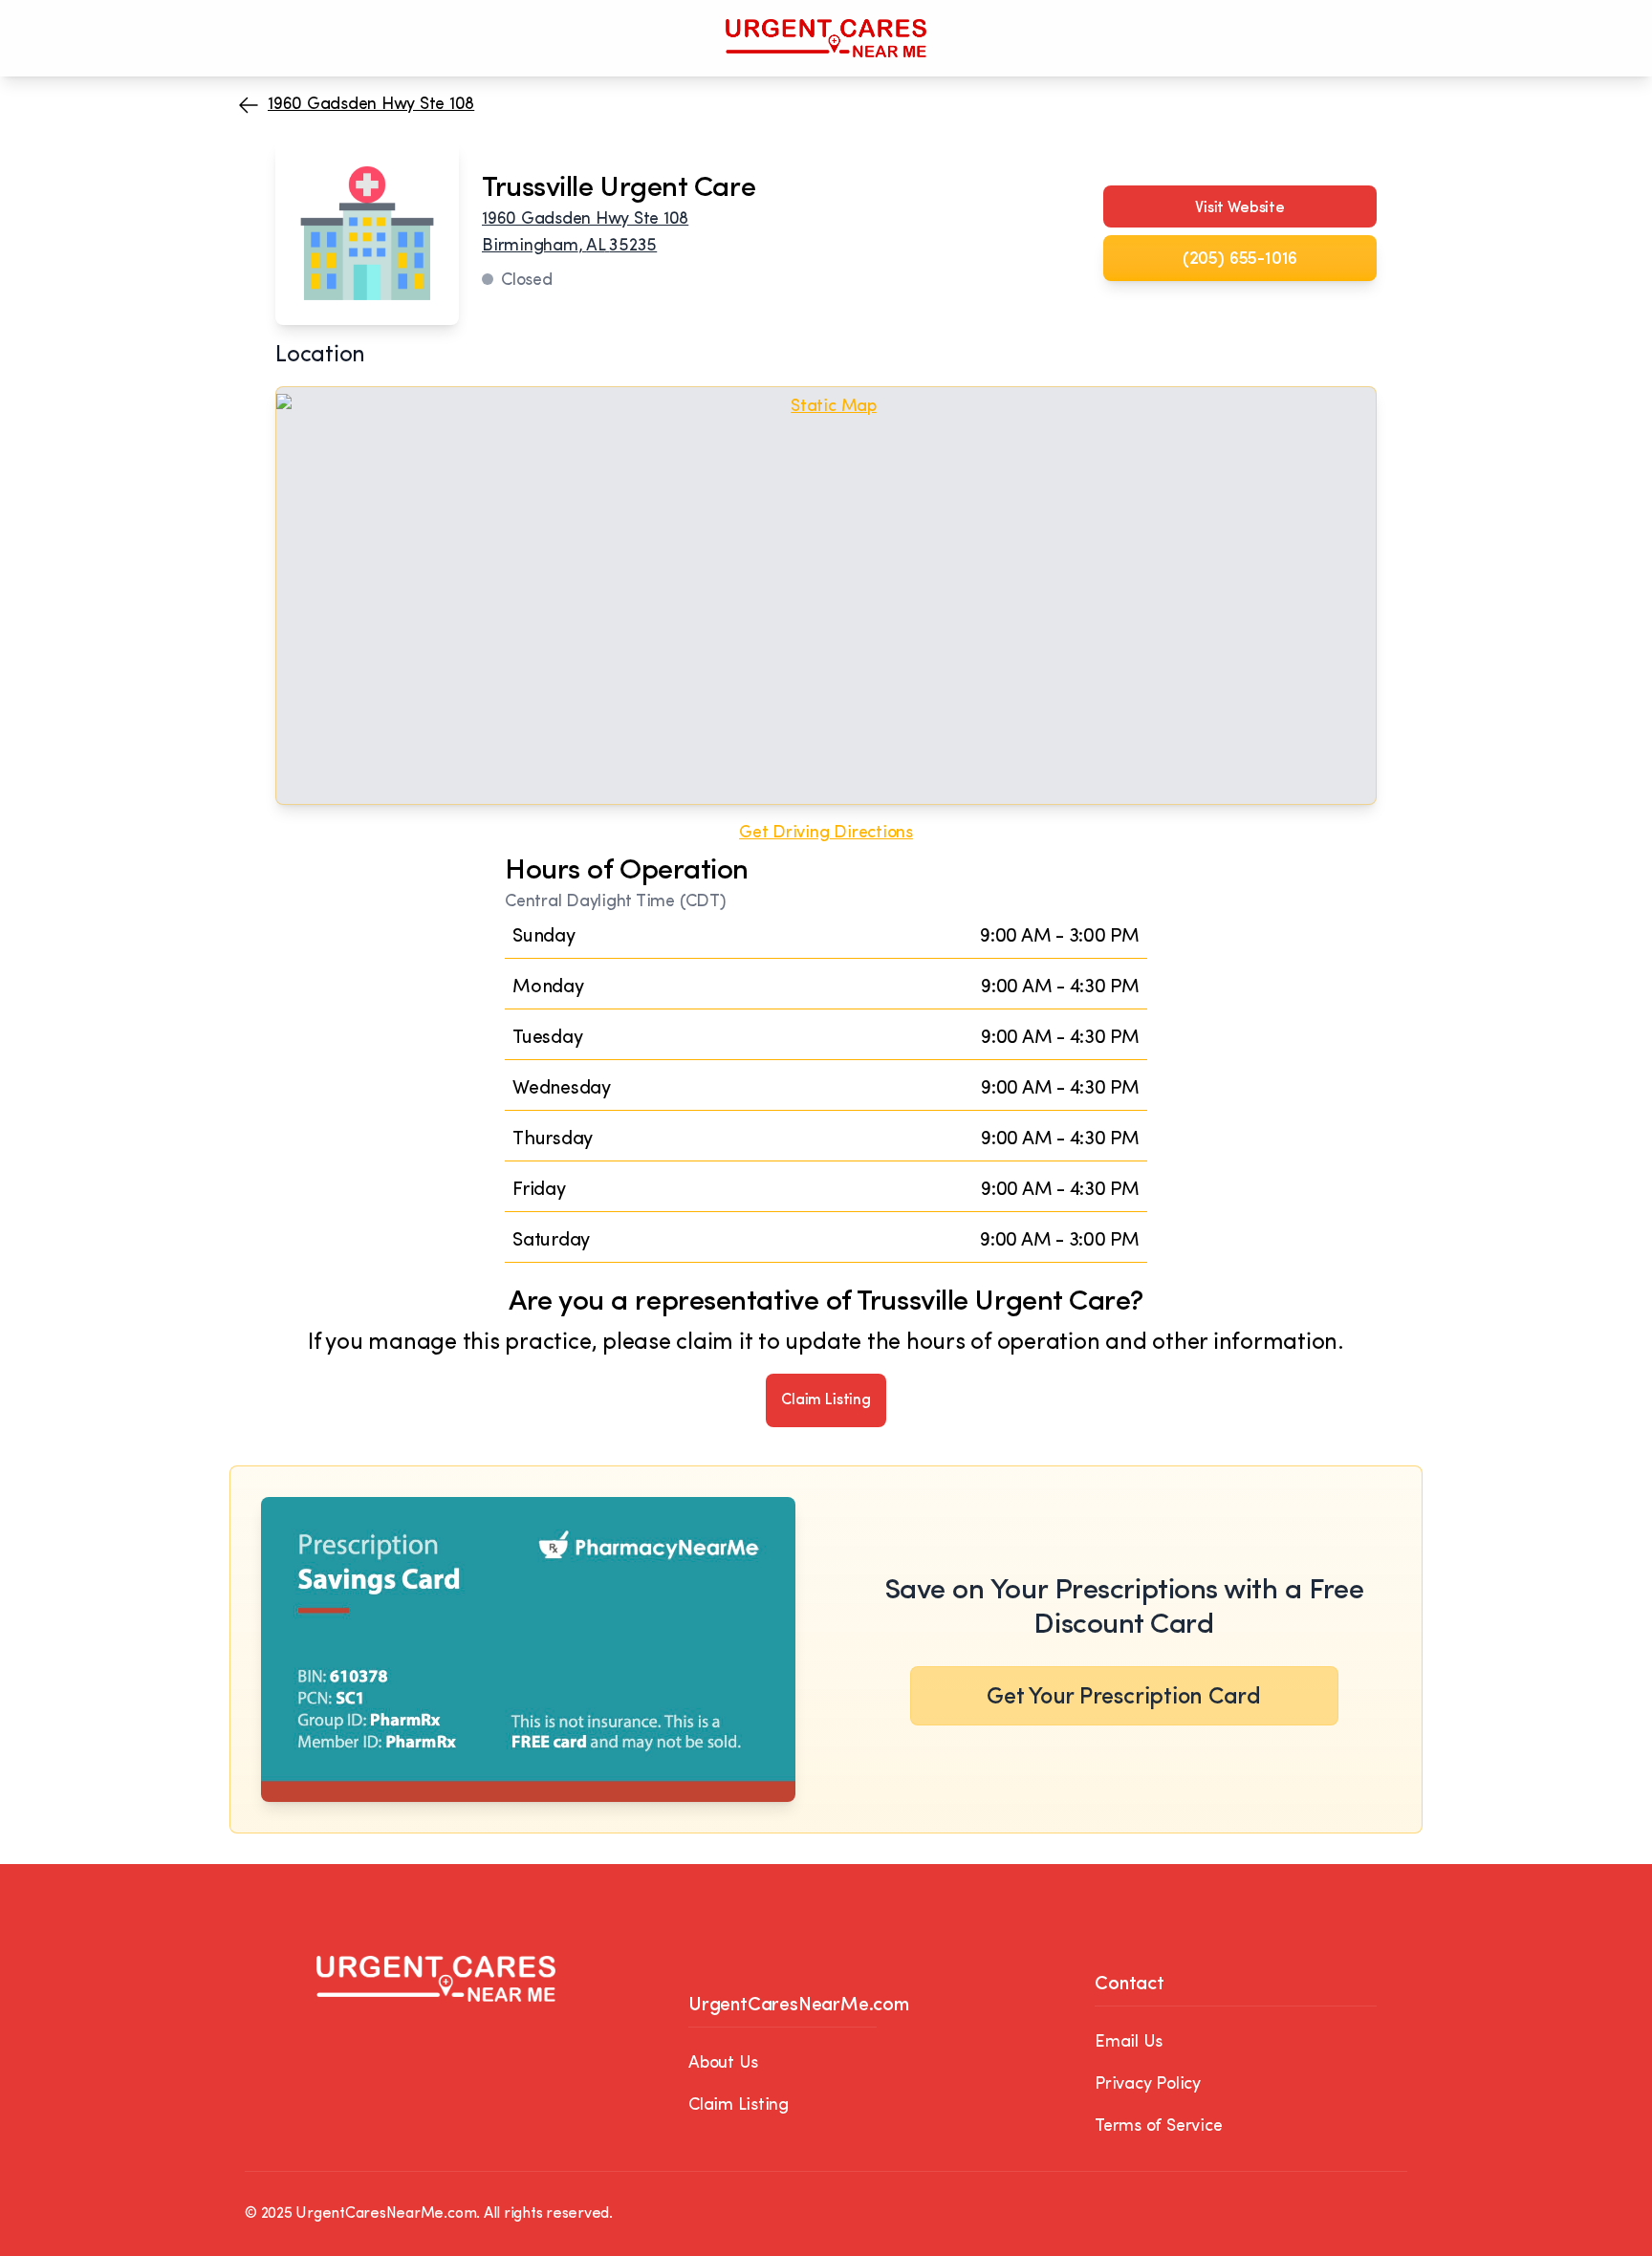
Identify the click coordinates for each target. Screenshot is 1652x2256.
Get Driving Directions (826, 834)
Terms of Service (1158, 2127)
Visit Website (1240, 208)
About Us (723, 2064)
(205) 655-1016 (1240, 260)
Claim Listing (826, 1400)
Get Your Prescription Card (1124, 1698)
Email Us (1129, 2043)
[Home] (826, 38)
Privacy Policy (1148, 2085)
